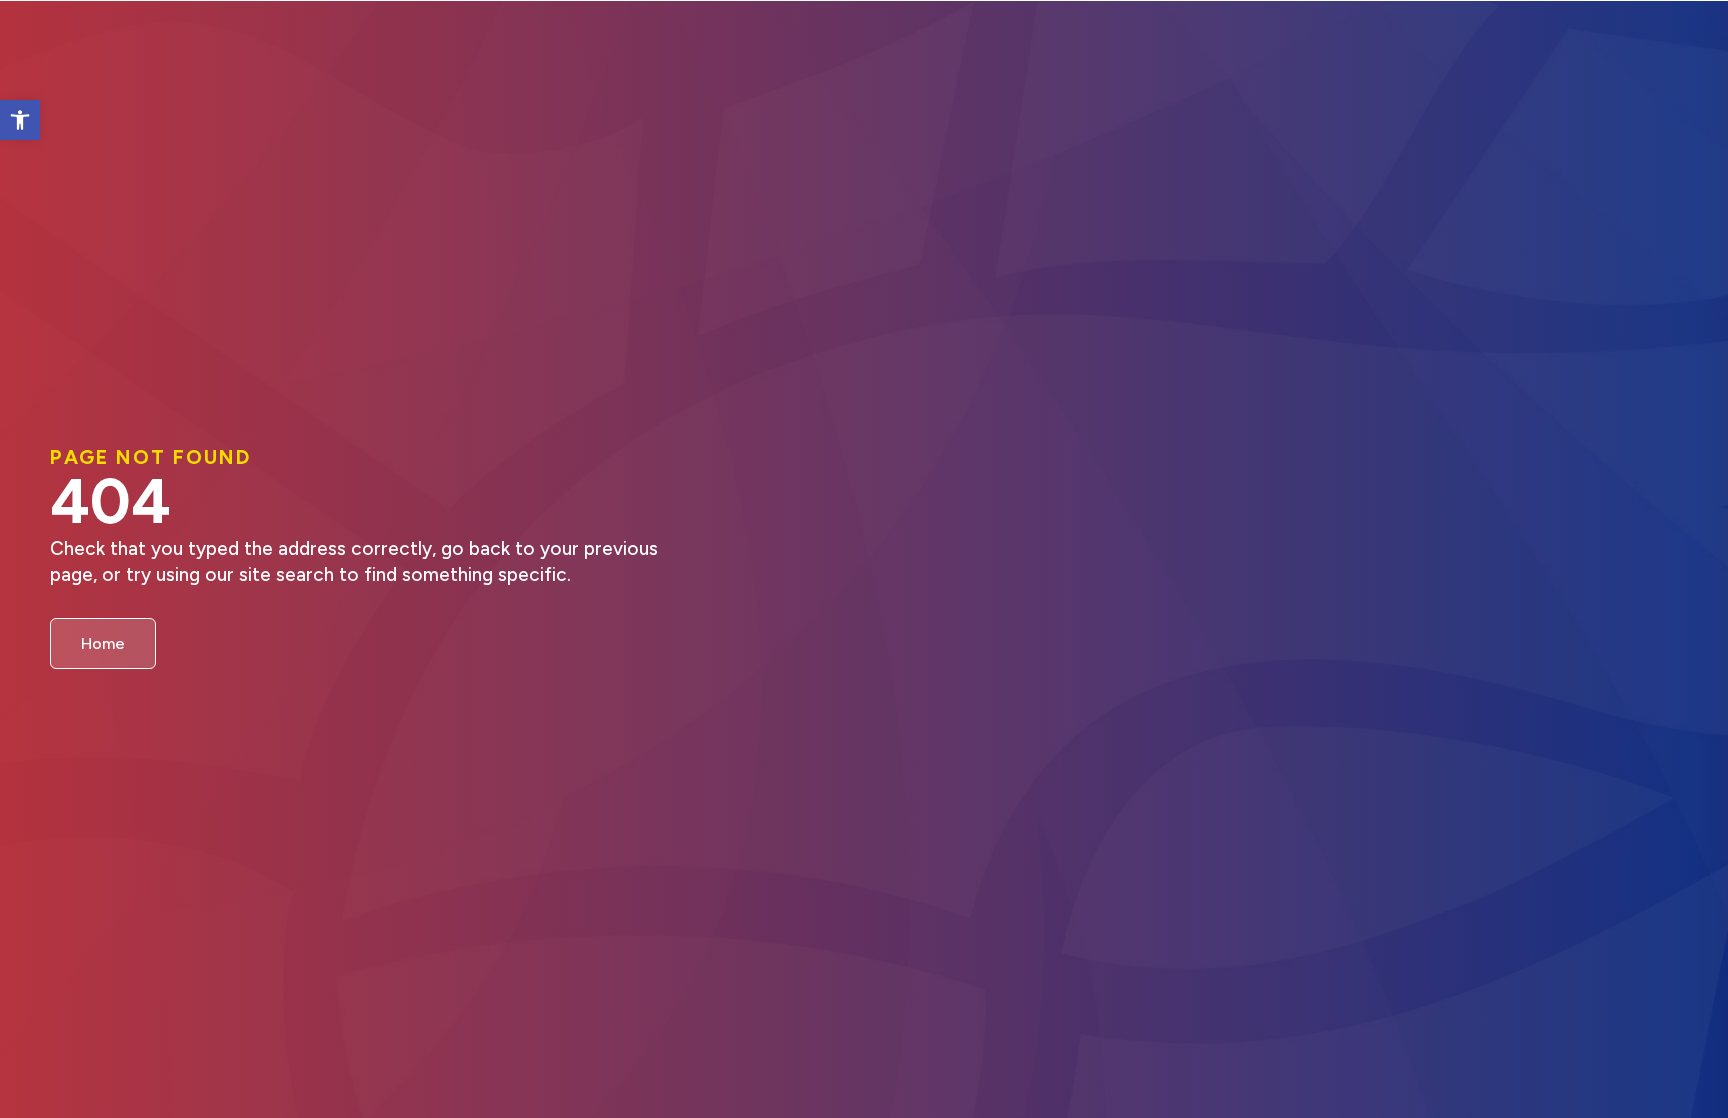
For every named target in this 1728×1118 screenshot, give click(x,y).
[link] (20, 120)
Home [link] (103, 643)
